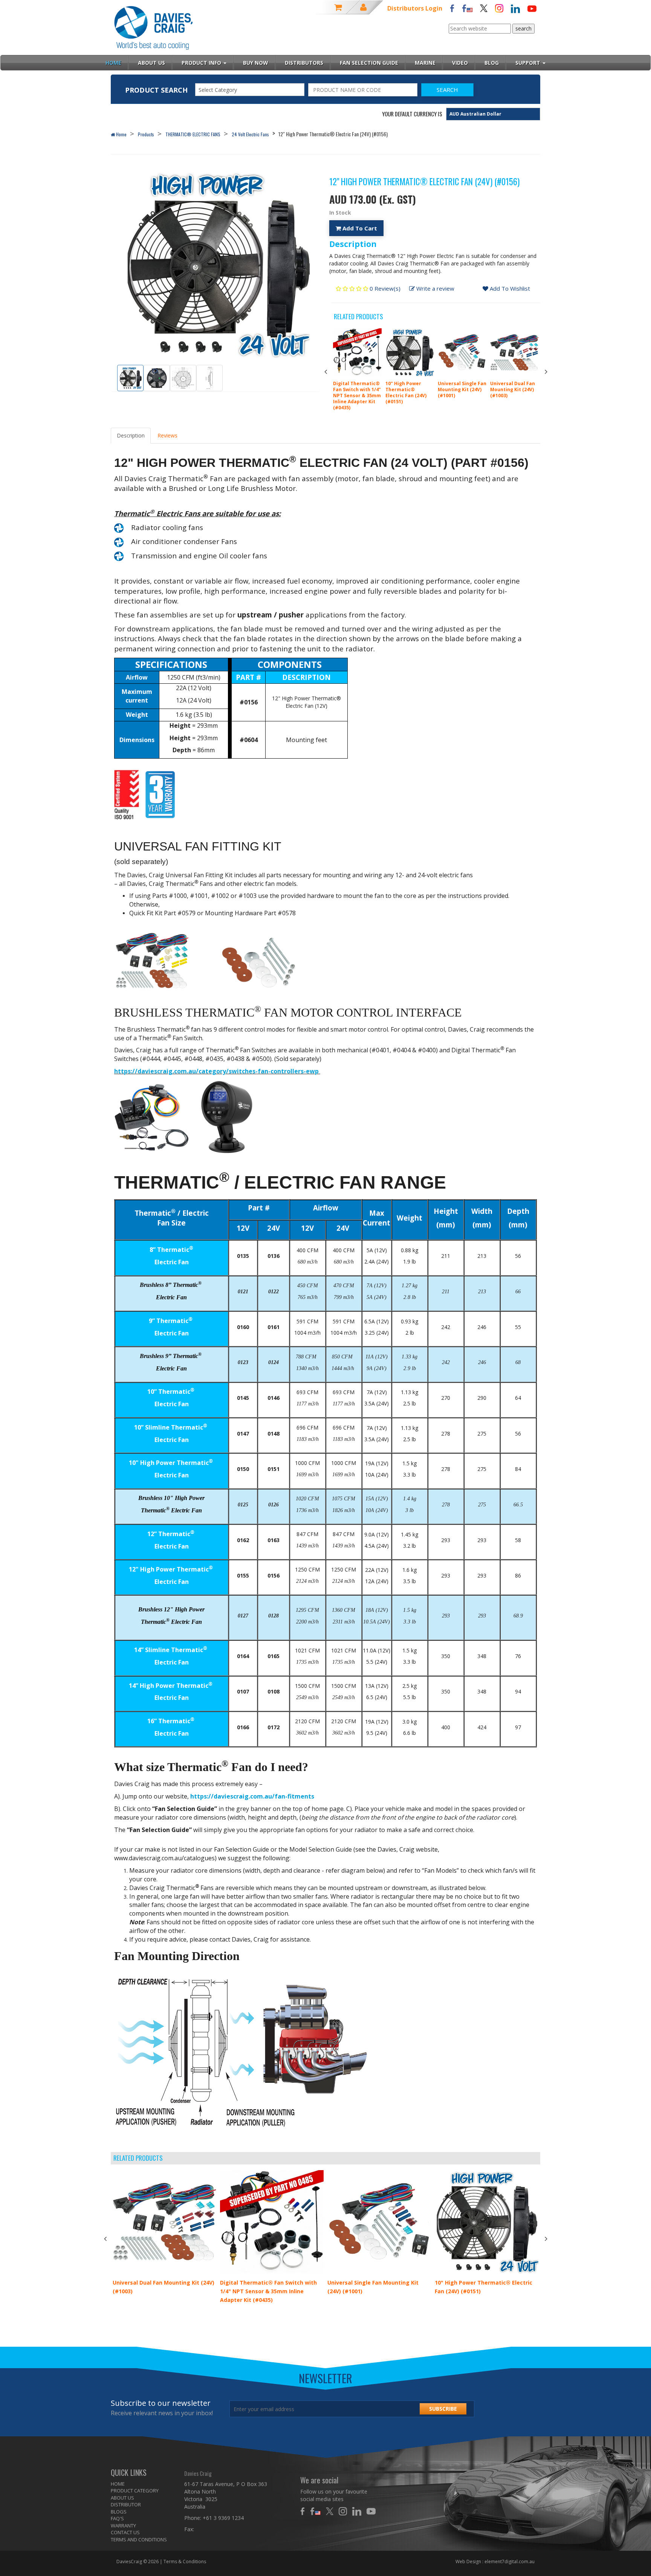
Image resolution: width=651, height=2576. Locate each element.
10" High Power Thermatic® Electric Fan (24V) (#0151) (406, 392)
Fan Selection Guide (369, 63)
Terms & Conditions (185, 2562)
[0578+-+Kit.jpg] (259, 960)
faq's (117, 2518)
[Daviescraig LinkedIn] (515, 8)
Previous (325, 372)
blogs (119, 2512)
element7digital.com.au (510, 2562)
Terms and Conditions (139, 2539)
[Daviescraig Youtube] (532, 8)
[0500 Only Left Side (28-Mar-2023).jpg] (227, 1116)
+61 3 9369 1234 (223, 2518)
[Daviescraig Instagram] (499, 8)
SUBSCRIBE (443, 2409)
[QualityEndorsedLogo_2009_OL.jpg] (129, 794)
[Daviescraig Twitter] (484, 8)
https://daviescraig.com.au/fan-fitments (252, 1796)
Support (529, 63)
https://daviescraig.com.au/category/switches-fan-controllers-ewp (216, 1071)
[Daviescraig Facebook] (452, 8)
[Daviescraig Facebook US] (467, 8)
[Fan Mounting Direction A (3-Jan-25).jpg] (241, 2052)
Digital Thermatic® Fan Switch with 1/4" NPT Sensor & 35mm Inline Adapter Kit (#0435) (357, 396)
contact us (125, 2532)
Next (546, 372)
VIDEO (460, 63)
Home (121, 134)
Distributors (304, 63)
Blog (492, 63)
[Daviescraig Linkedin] (359, 2511)
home (113, 63)
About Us (151, 63)
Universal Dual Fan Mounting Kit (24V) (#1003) (513, 389)
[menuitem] (142, 2484)
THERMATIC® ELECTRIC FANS (193, 134)
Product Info (202, 63)
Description (131, 435)
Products (146, 134)
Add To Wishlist (509, 288)
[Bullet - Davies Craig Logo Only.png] (119, 527)
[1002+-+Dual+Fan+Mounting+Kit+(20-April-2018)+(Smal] (168, 960)
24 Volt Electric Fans (250, 134)
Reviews (167, 435)
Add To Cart (359, 228)
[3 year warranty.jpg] (160, 794)
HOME (118, 2484)
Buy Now (256, 63)
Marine (425, 63)
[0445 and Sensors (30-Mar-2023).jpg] (152, 1116)
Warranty (123, 2526)
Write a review (435, 288)
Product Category (135, 2491)
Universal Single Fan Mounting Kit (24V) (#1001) (462, 389)
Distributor (126, 2504)
